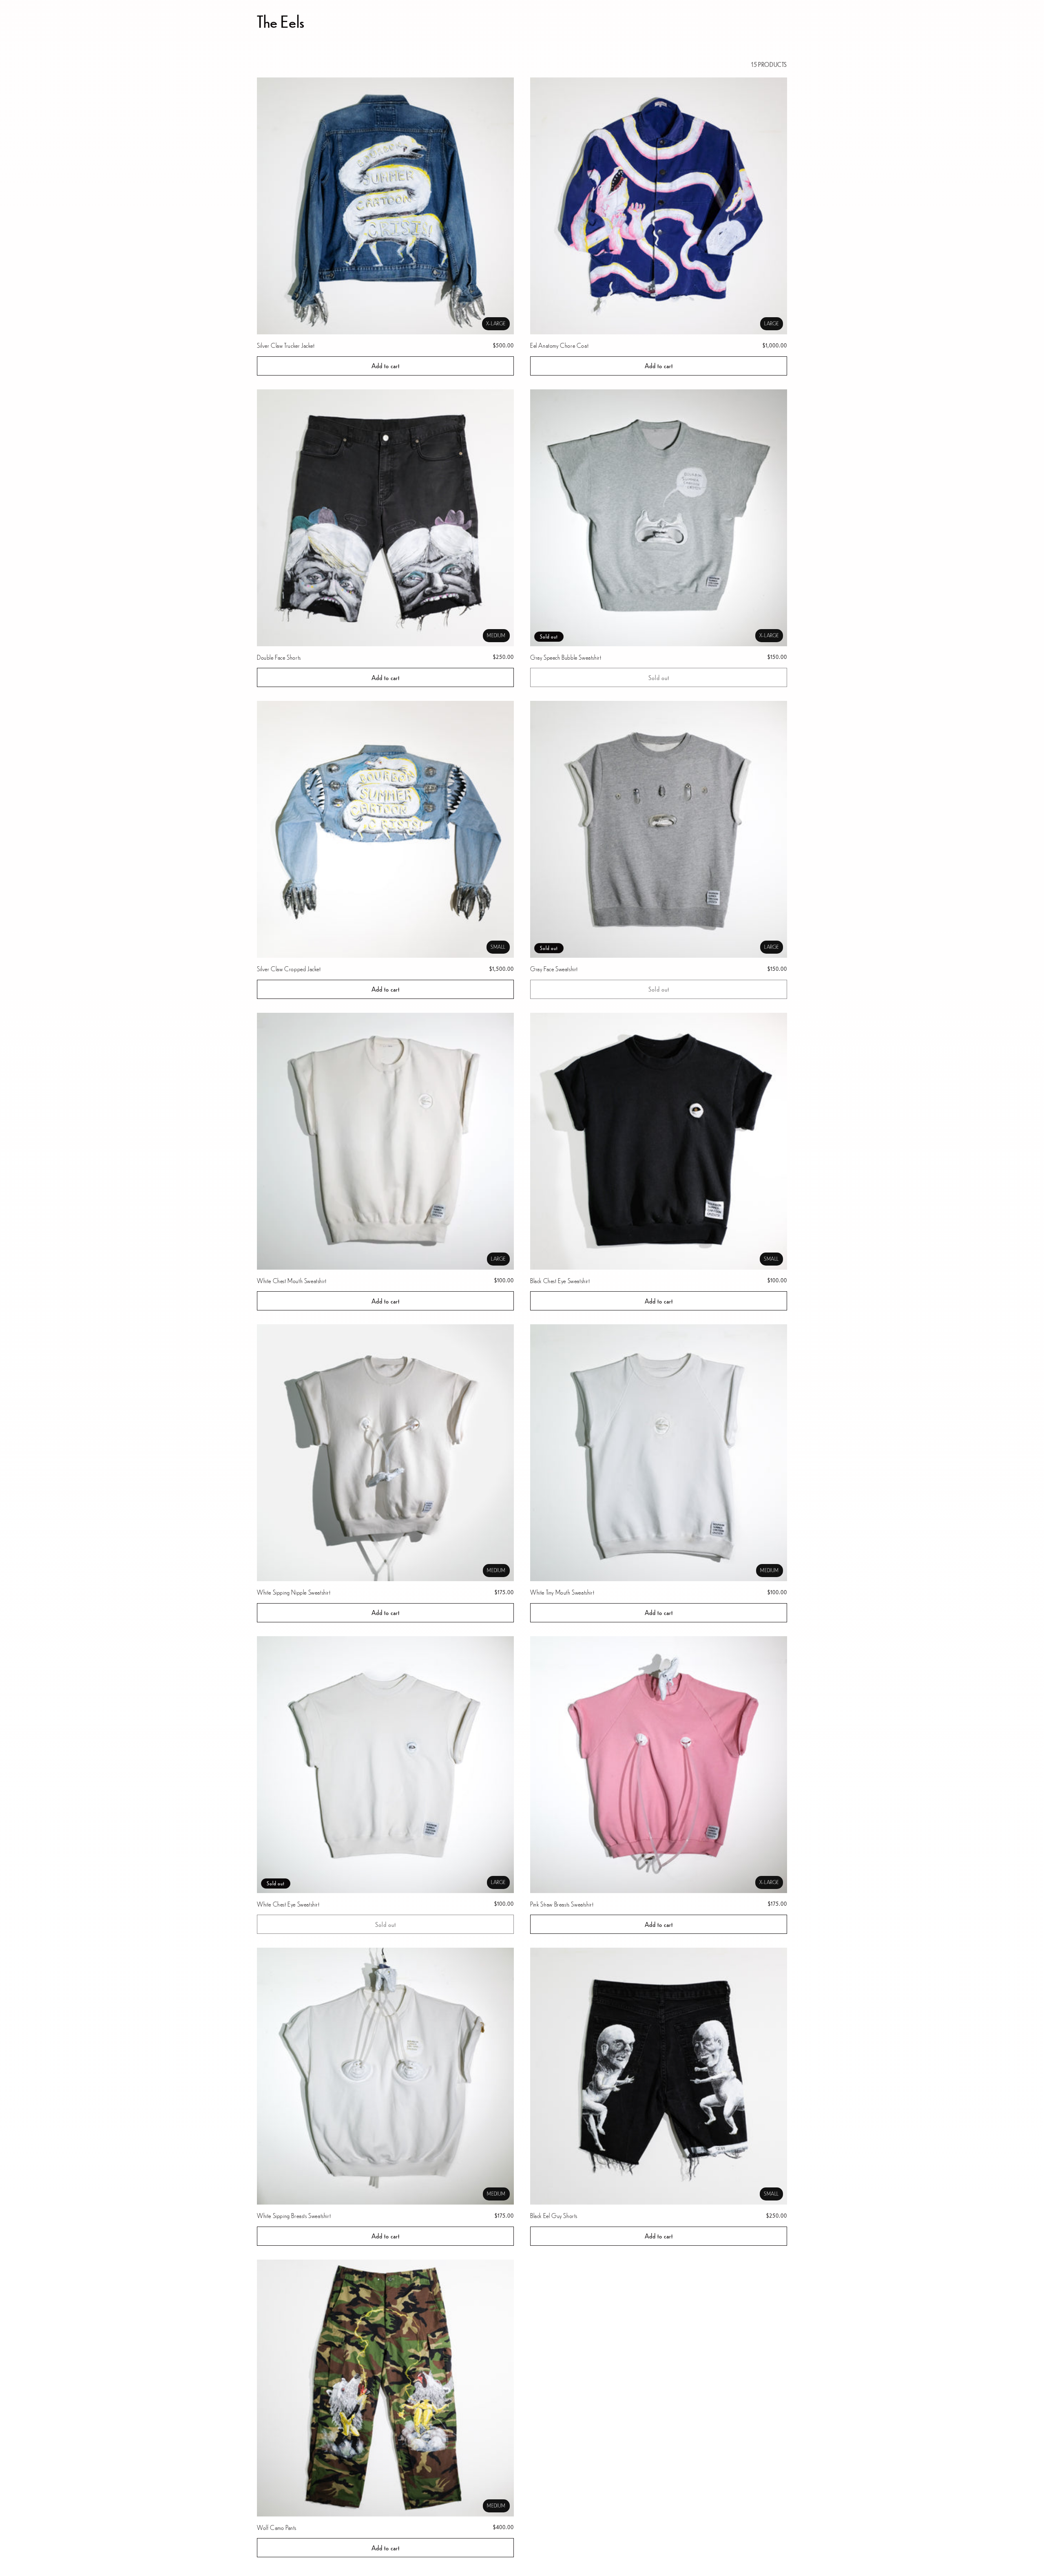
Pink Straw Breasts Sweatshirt (562, 1904)
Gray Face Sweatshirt (554, 969)
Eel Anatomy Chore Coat (559, 345)
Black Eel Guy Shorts (554, 2215)
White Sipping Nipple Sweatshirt (294, 1592)
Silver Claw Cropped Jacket (289, 969)
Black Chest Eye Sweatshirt (560, 1280)
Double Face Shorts (279, 657)
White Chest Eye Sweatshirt (288, 1904)
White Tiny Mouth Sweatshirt (562, 1592)
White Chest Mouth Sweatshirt (292, 1280)
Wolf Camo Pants (277, 2527)
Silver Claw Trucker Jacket (286, 345)
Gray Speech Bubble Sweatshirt (566, 657)
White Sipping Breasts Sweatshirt (294, 2215)
